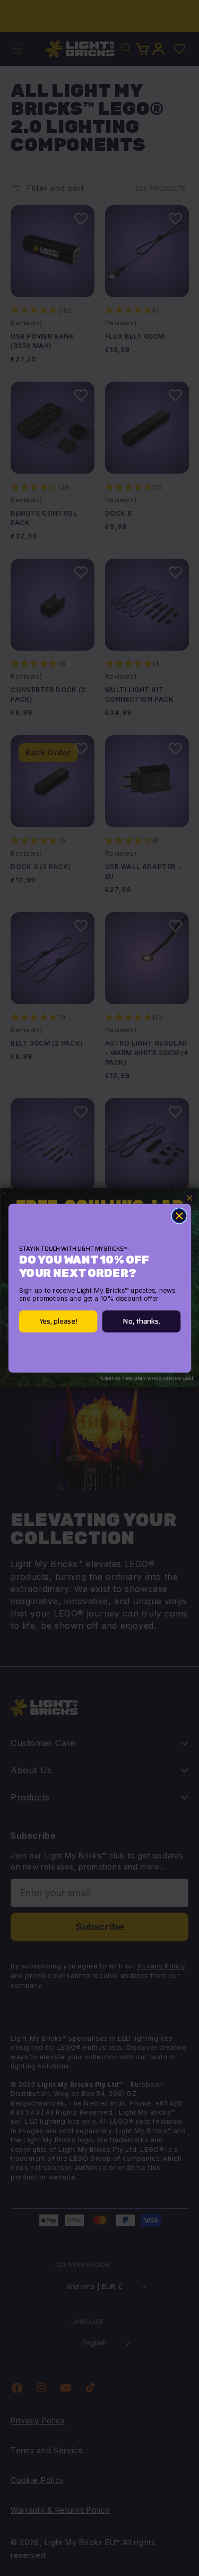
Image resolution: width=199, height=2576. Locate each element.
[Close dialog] (179, 1215)
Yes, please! (58, 1321)
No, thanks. (141, 1321)
